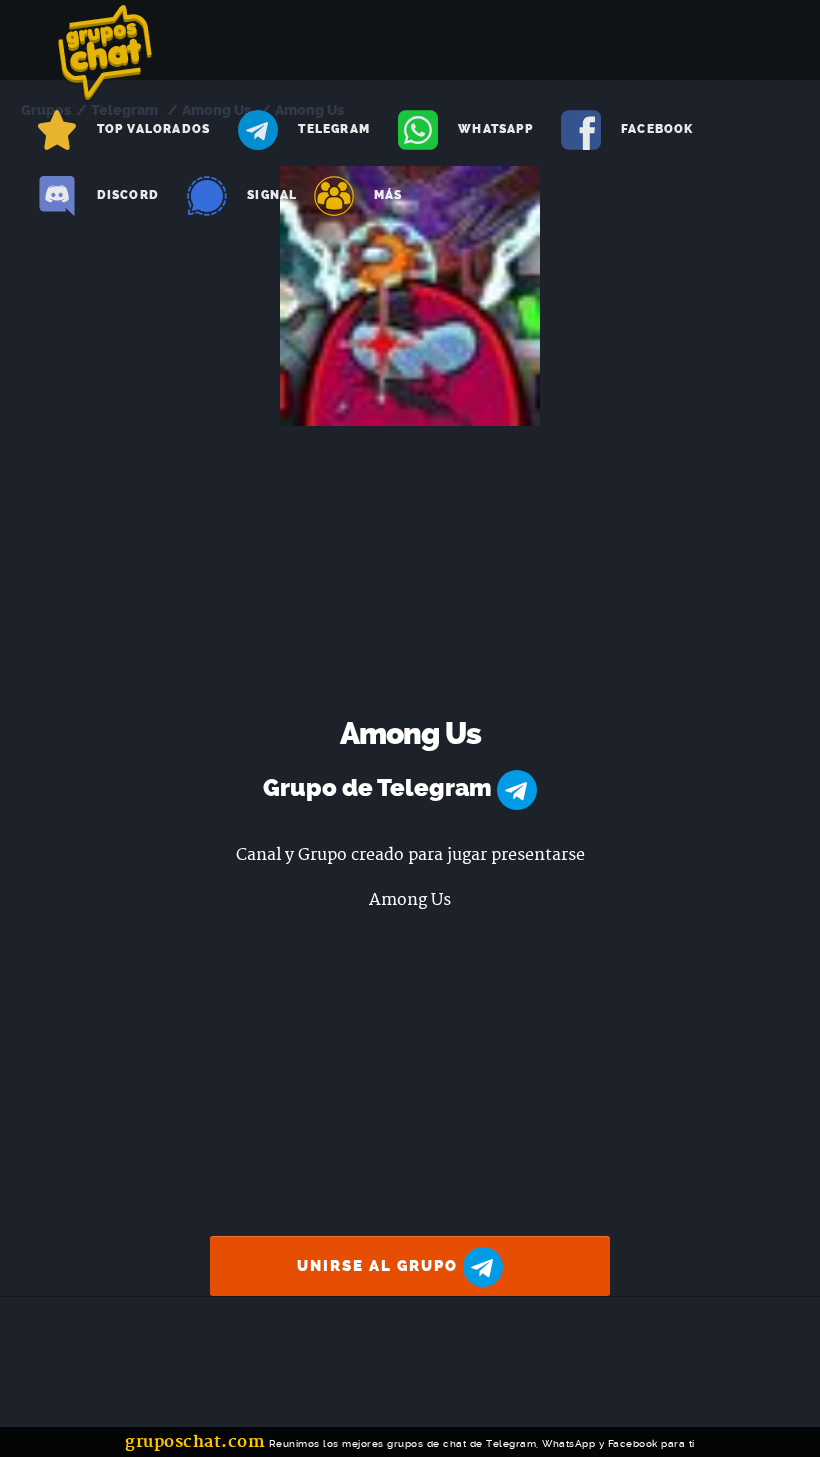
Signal (272, 195)
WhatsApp (495, 129)
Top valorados (154, 129)
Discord (128, 195)
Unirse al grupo (380, 1266)
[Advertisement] (410, 576)
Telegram (334, 129)
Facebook (657, 129)
